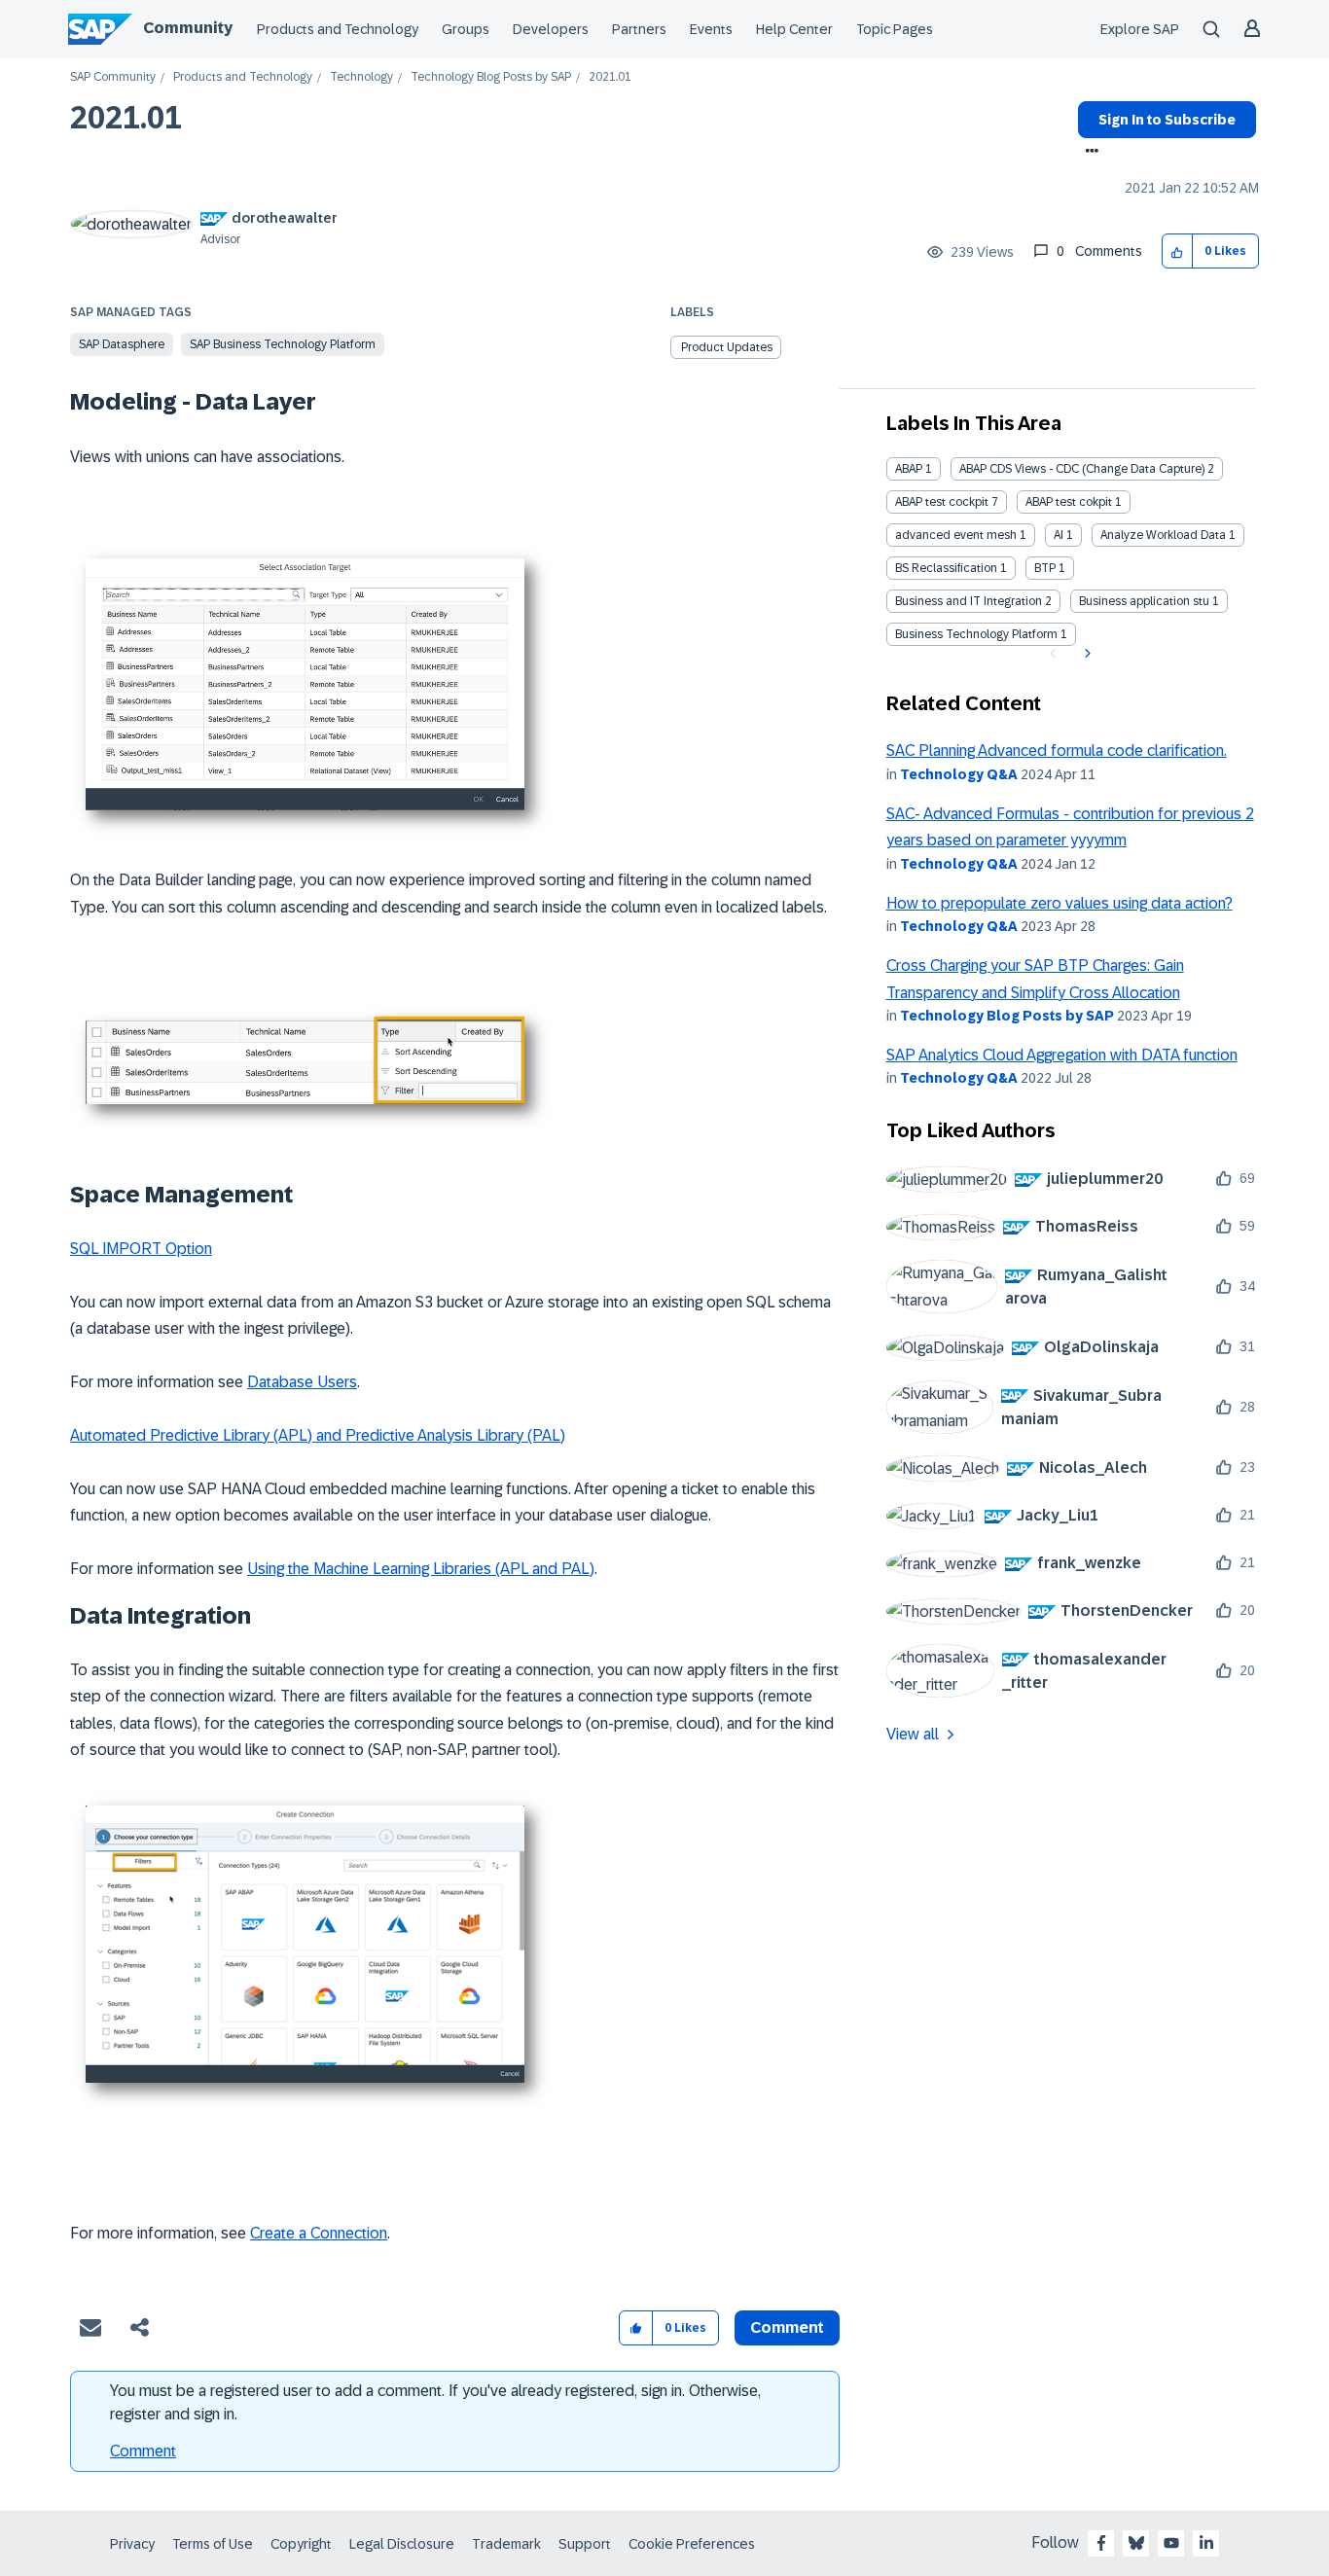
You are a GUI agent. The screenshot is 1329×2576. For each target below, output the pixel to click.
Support (585, 2544)
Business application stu (1144, 601)
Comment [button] (787, 2327)
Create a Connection (319, 2233)
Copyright (301, 2544)
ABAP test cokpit (1069, 502)
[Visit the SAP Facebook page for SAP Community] (1101, 2543)
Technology (361, 77)
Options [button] (1088, 153)
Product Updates (727, 347)
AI (1059, 535)
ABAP (909, 469)
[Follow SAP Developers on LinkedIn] (1206, 2543)
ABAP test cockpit (942, 502)
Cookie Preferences (692, 2544)
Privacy (132, 2544)
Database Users (302, 1382)
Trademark (506, 2544)
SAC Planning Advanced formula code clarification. (1057, 751)
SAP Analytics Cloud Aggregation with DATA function (1062, 1055)
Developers (551, 29)
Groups (466, 29)
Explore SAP (1140, 29)
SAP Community (113, 77)
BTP (1045, 568)
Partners (639, 29)
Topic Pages (895, 29)
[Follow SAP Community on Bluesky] (1136, 2543)
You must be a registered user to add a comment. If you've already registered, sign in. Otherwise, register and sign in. (435, 2402)
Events (711, 29)
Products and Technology (338, 29)
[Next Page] (1085, 654)
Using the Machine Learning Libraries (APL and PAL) (421, 1569)
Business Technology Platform (976, 634)
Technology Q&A (959, 774)
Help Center (794, 29)
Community (188, 28)
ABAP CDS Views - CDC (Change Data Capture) (1082, 469)
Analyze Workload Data (1163, 535)
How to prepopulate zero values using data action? (1060, 903)
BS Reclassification (946, 568)
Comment (143, 2451)
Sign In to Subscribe (1167, 120)
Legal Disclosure (402, 2544)
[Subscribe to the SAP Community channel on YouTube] (1171, 2543)
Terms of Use (213, 2544)
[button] (1178, 251)
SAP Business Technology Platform (283, 344)
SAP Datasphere (122, 344)
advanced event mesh (956, 535)
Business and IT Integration (969, 601)
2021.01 (126, 118)
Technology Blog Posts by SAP (491, 77)
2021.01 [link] (610, 77)
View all (913, 1734)
